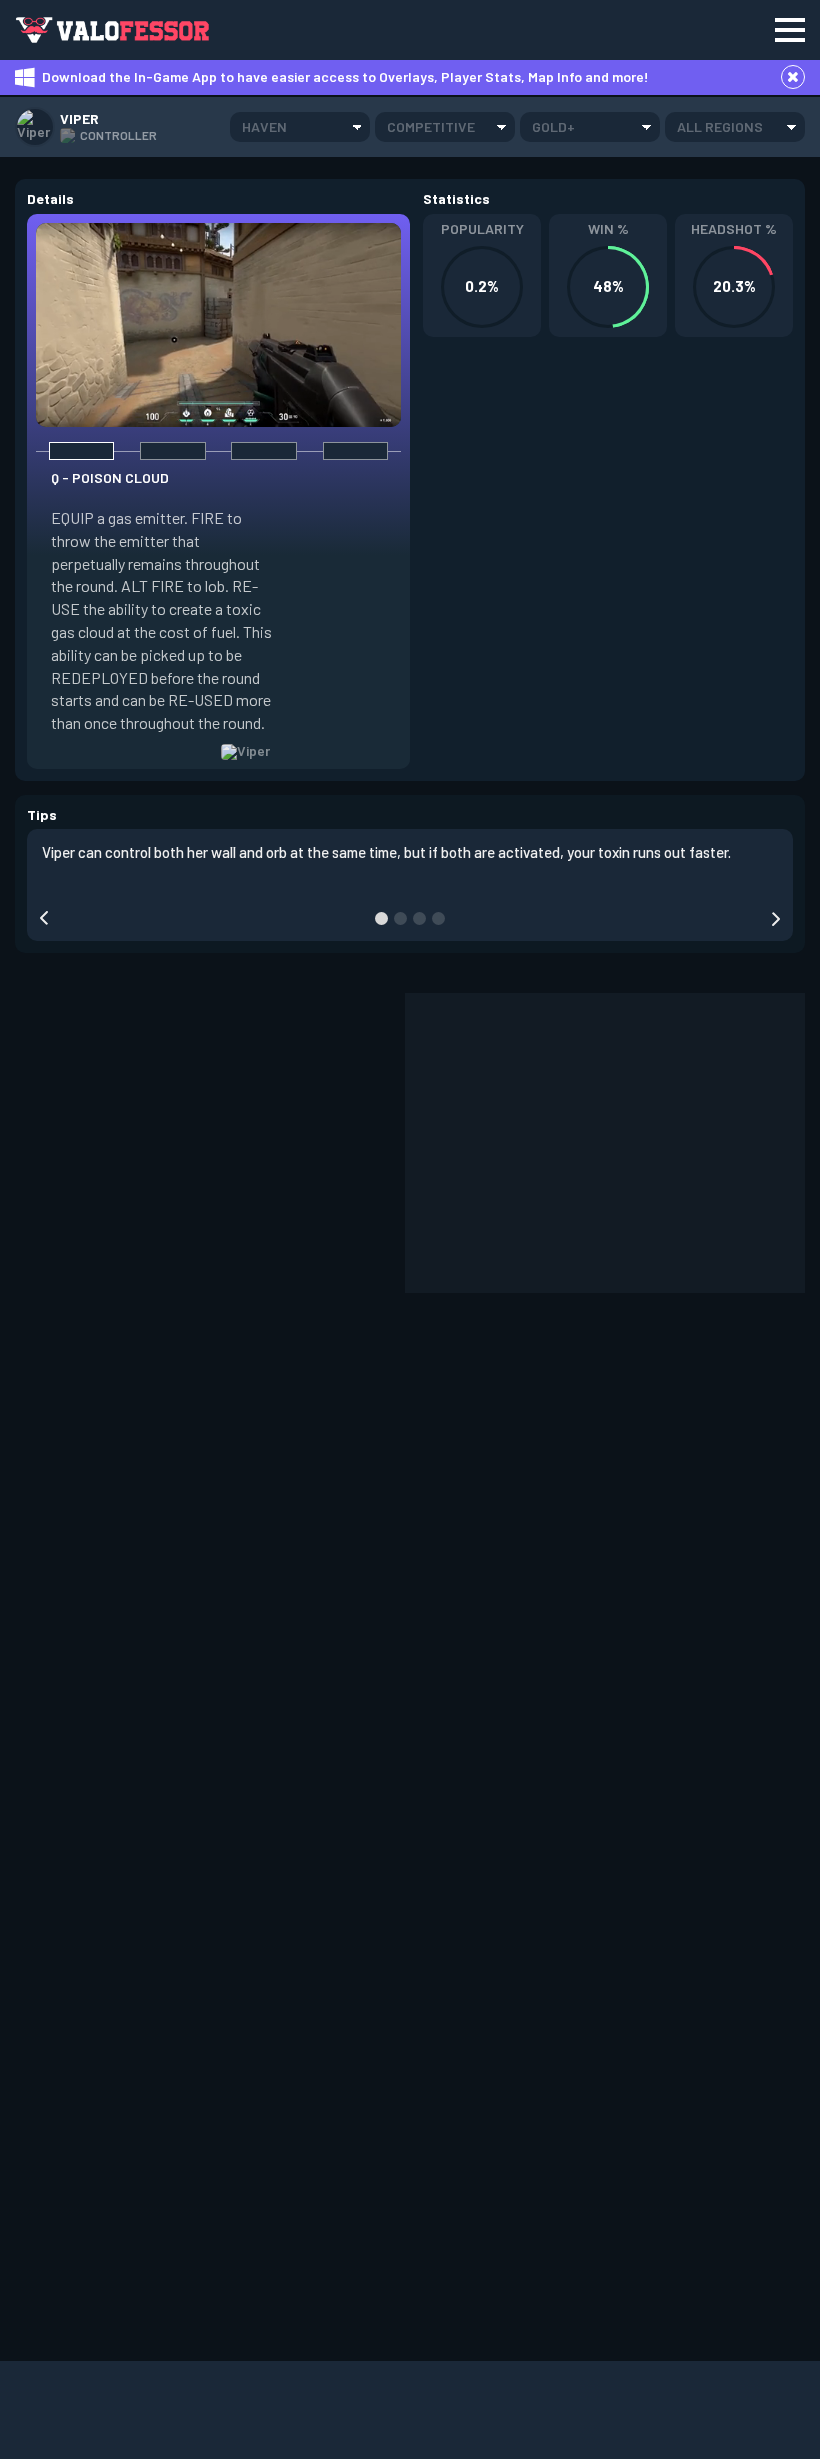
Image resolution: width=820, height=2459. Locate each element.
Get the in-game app (333, 29)
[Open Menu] (790, 30)
